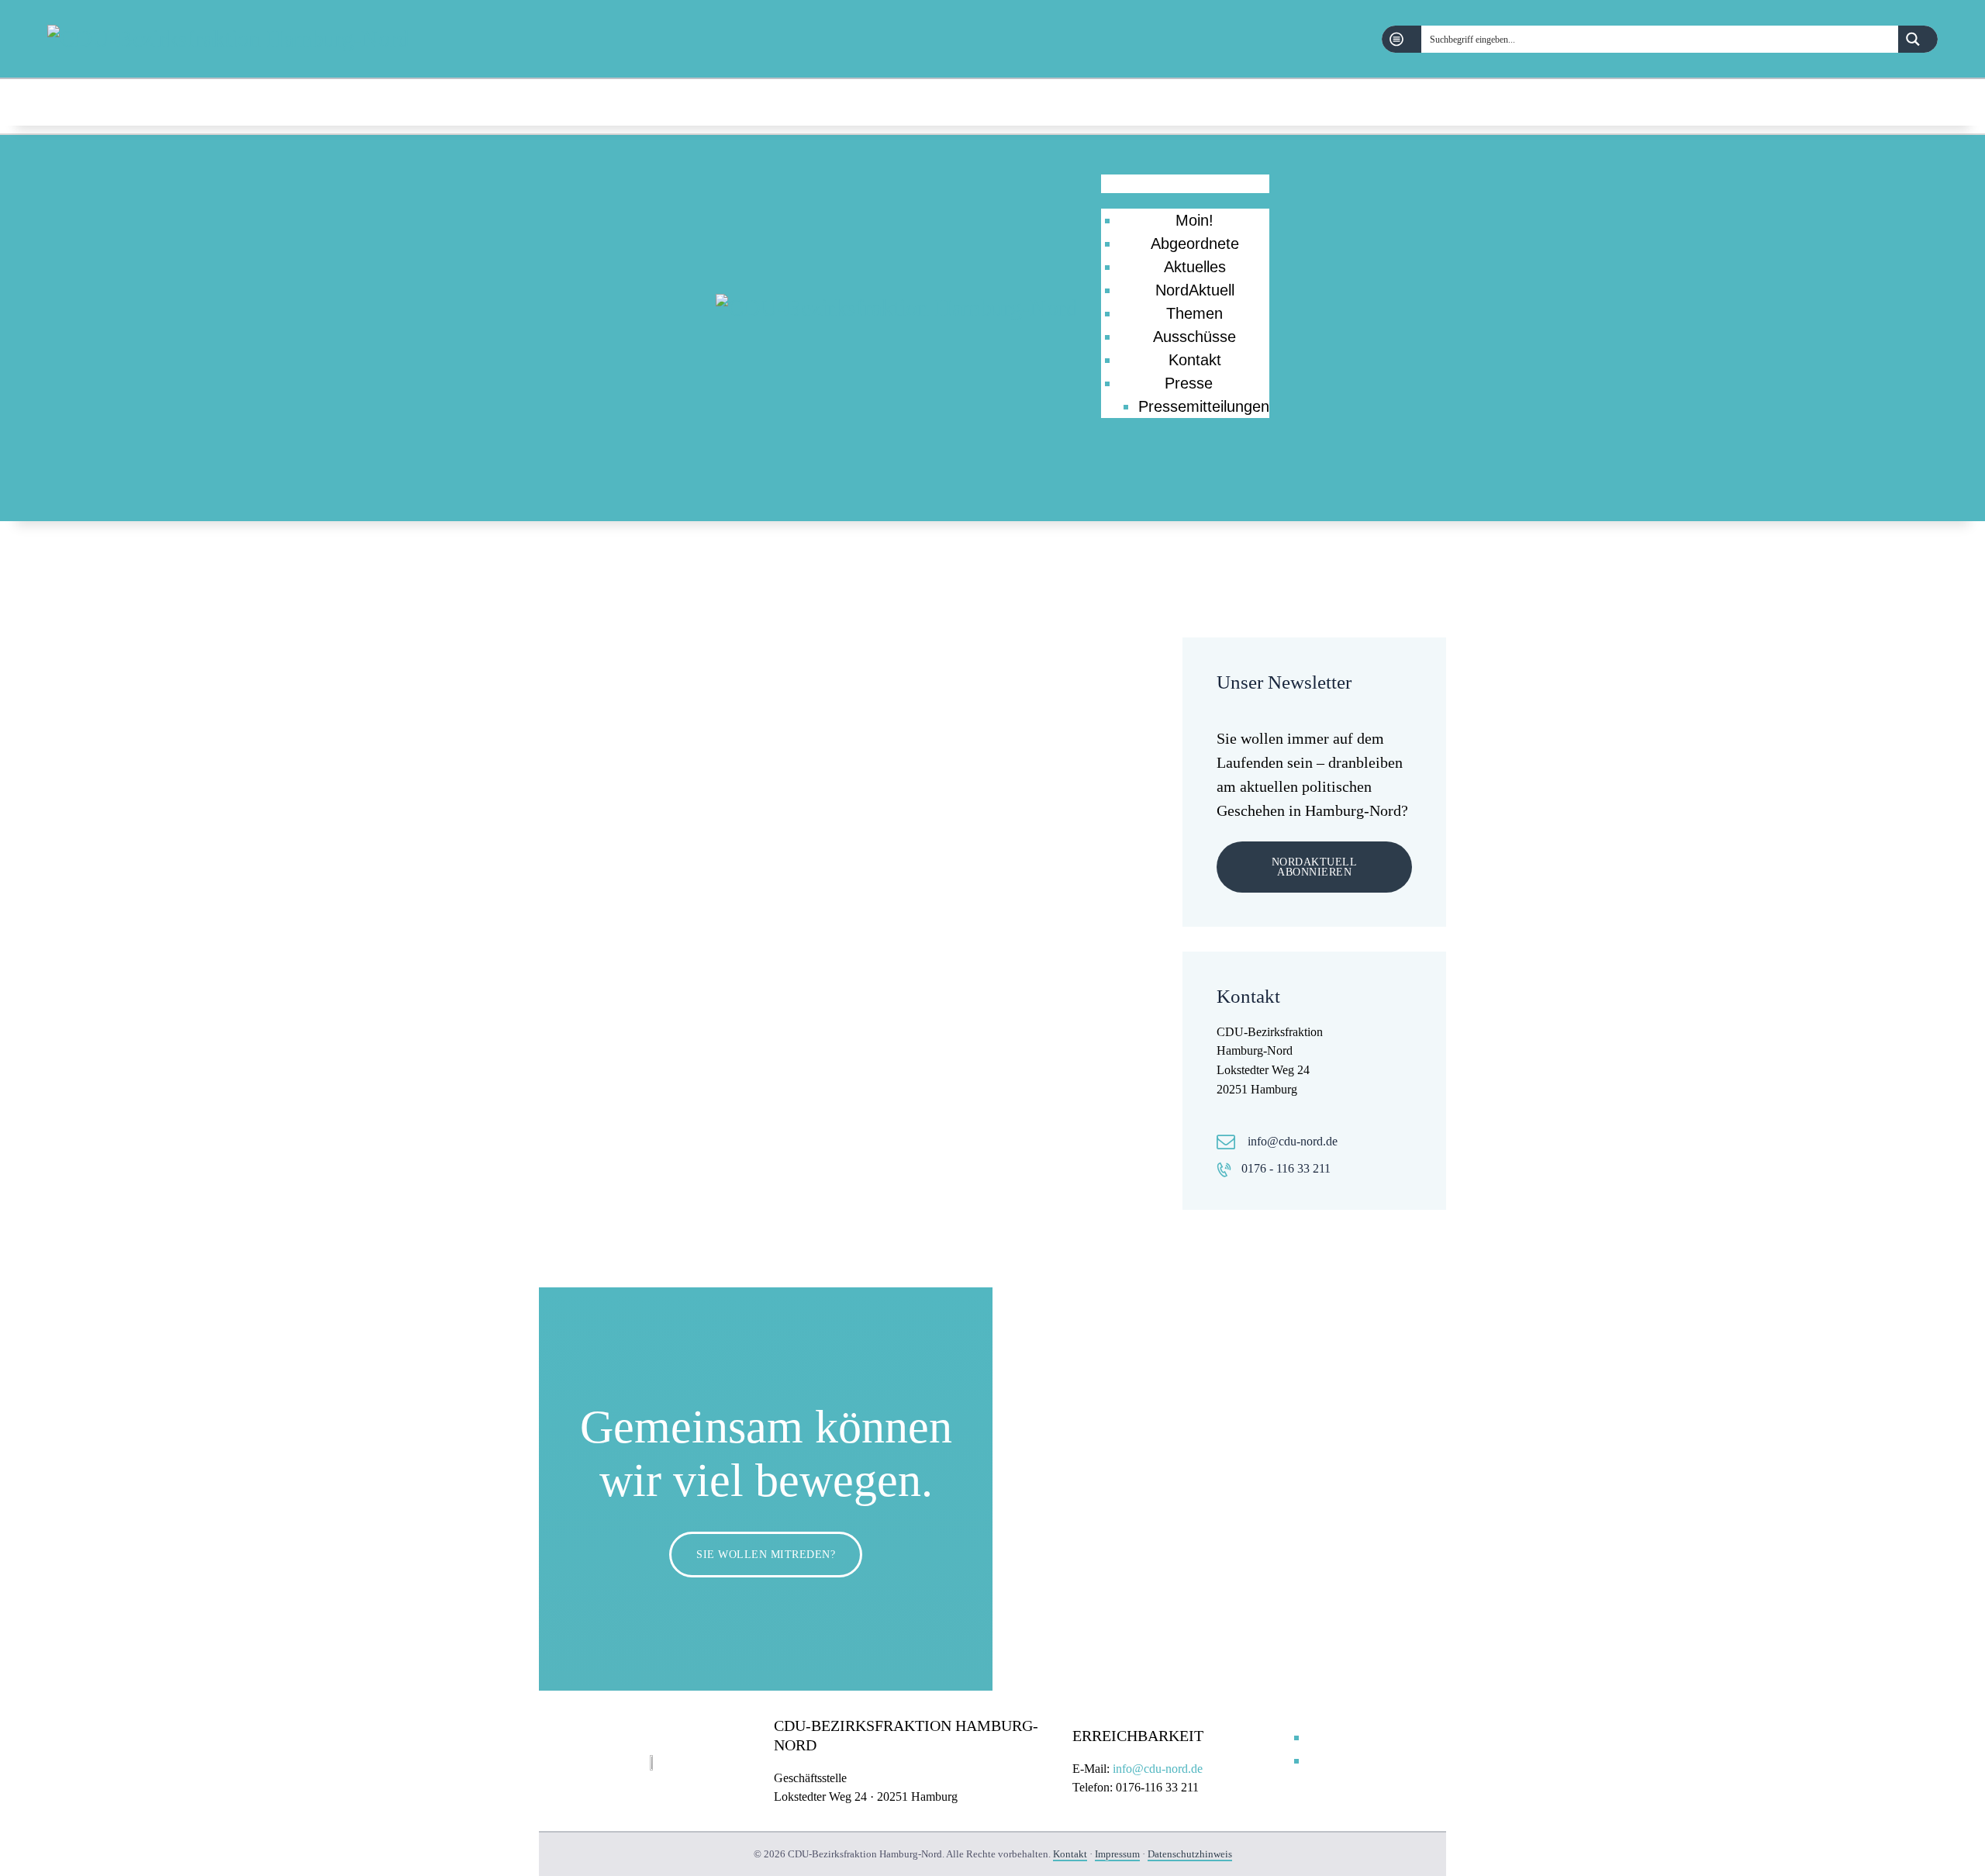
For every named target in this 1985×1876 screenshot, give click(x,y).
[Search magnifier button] (1918, 39)
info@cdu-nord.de (1293, 1141)
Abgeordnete (1195, 244)
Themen (1194, 313)
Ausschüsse (1194, 337)
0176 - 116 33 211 (1286, 1168)
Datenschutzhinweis (1190, 1854)
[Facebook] (1889, 103)
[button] (1185, 184)
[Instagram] (1929, 103)
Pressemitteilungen (1204, 406)
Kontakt (1195, 360)
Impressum (1117, 1854)
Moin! (1194, 220)
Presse (1189, 383)
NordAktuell (1195, 290)
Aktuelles (1195, 267)
